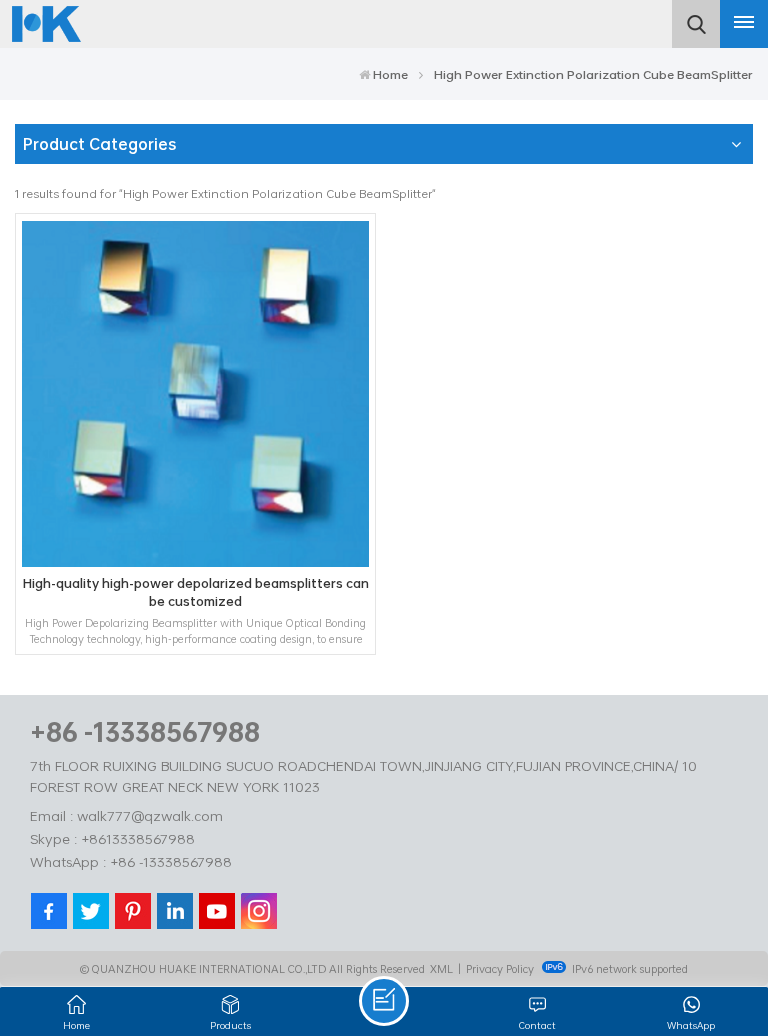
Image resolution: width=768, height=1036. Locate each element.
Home (390, 74)
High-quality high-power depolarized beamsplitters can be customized (195, 592)
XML (441, 968)
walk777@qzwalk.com (150, 815)
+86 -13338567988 (145, 731)
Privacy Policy (500, 968)
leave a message (384, 1001)
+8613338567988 (138, 838)
